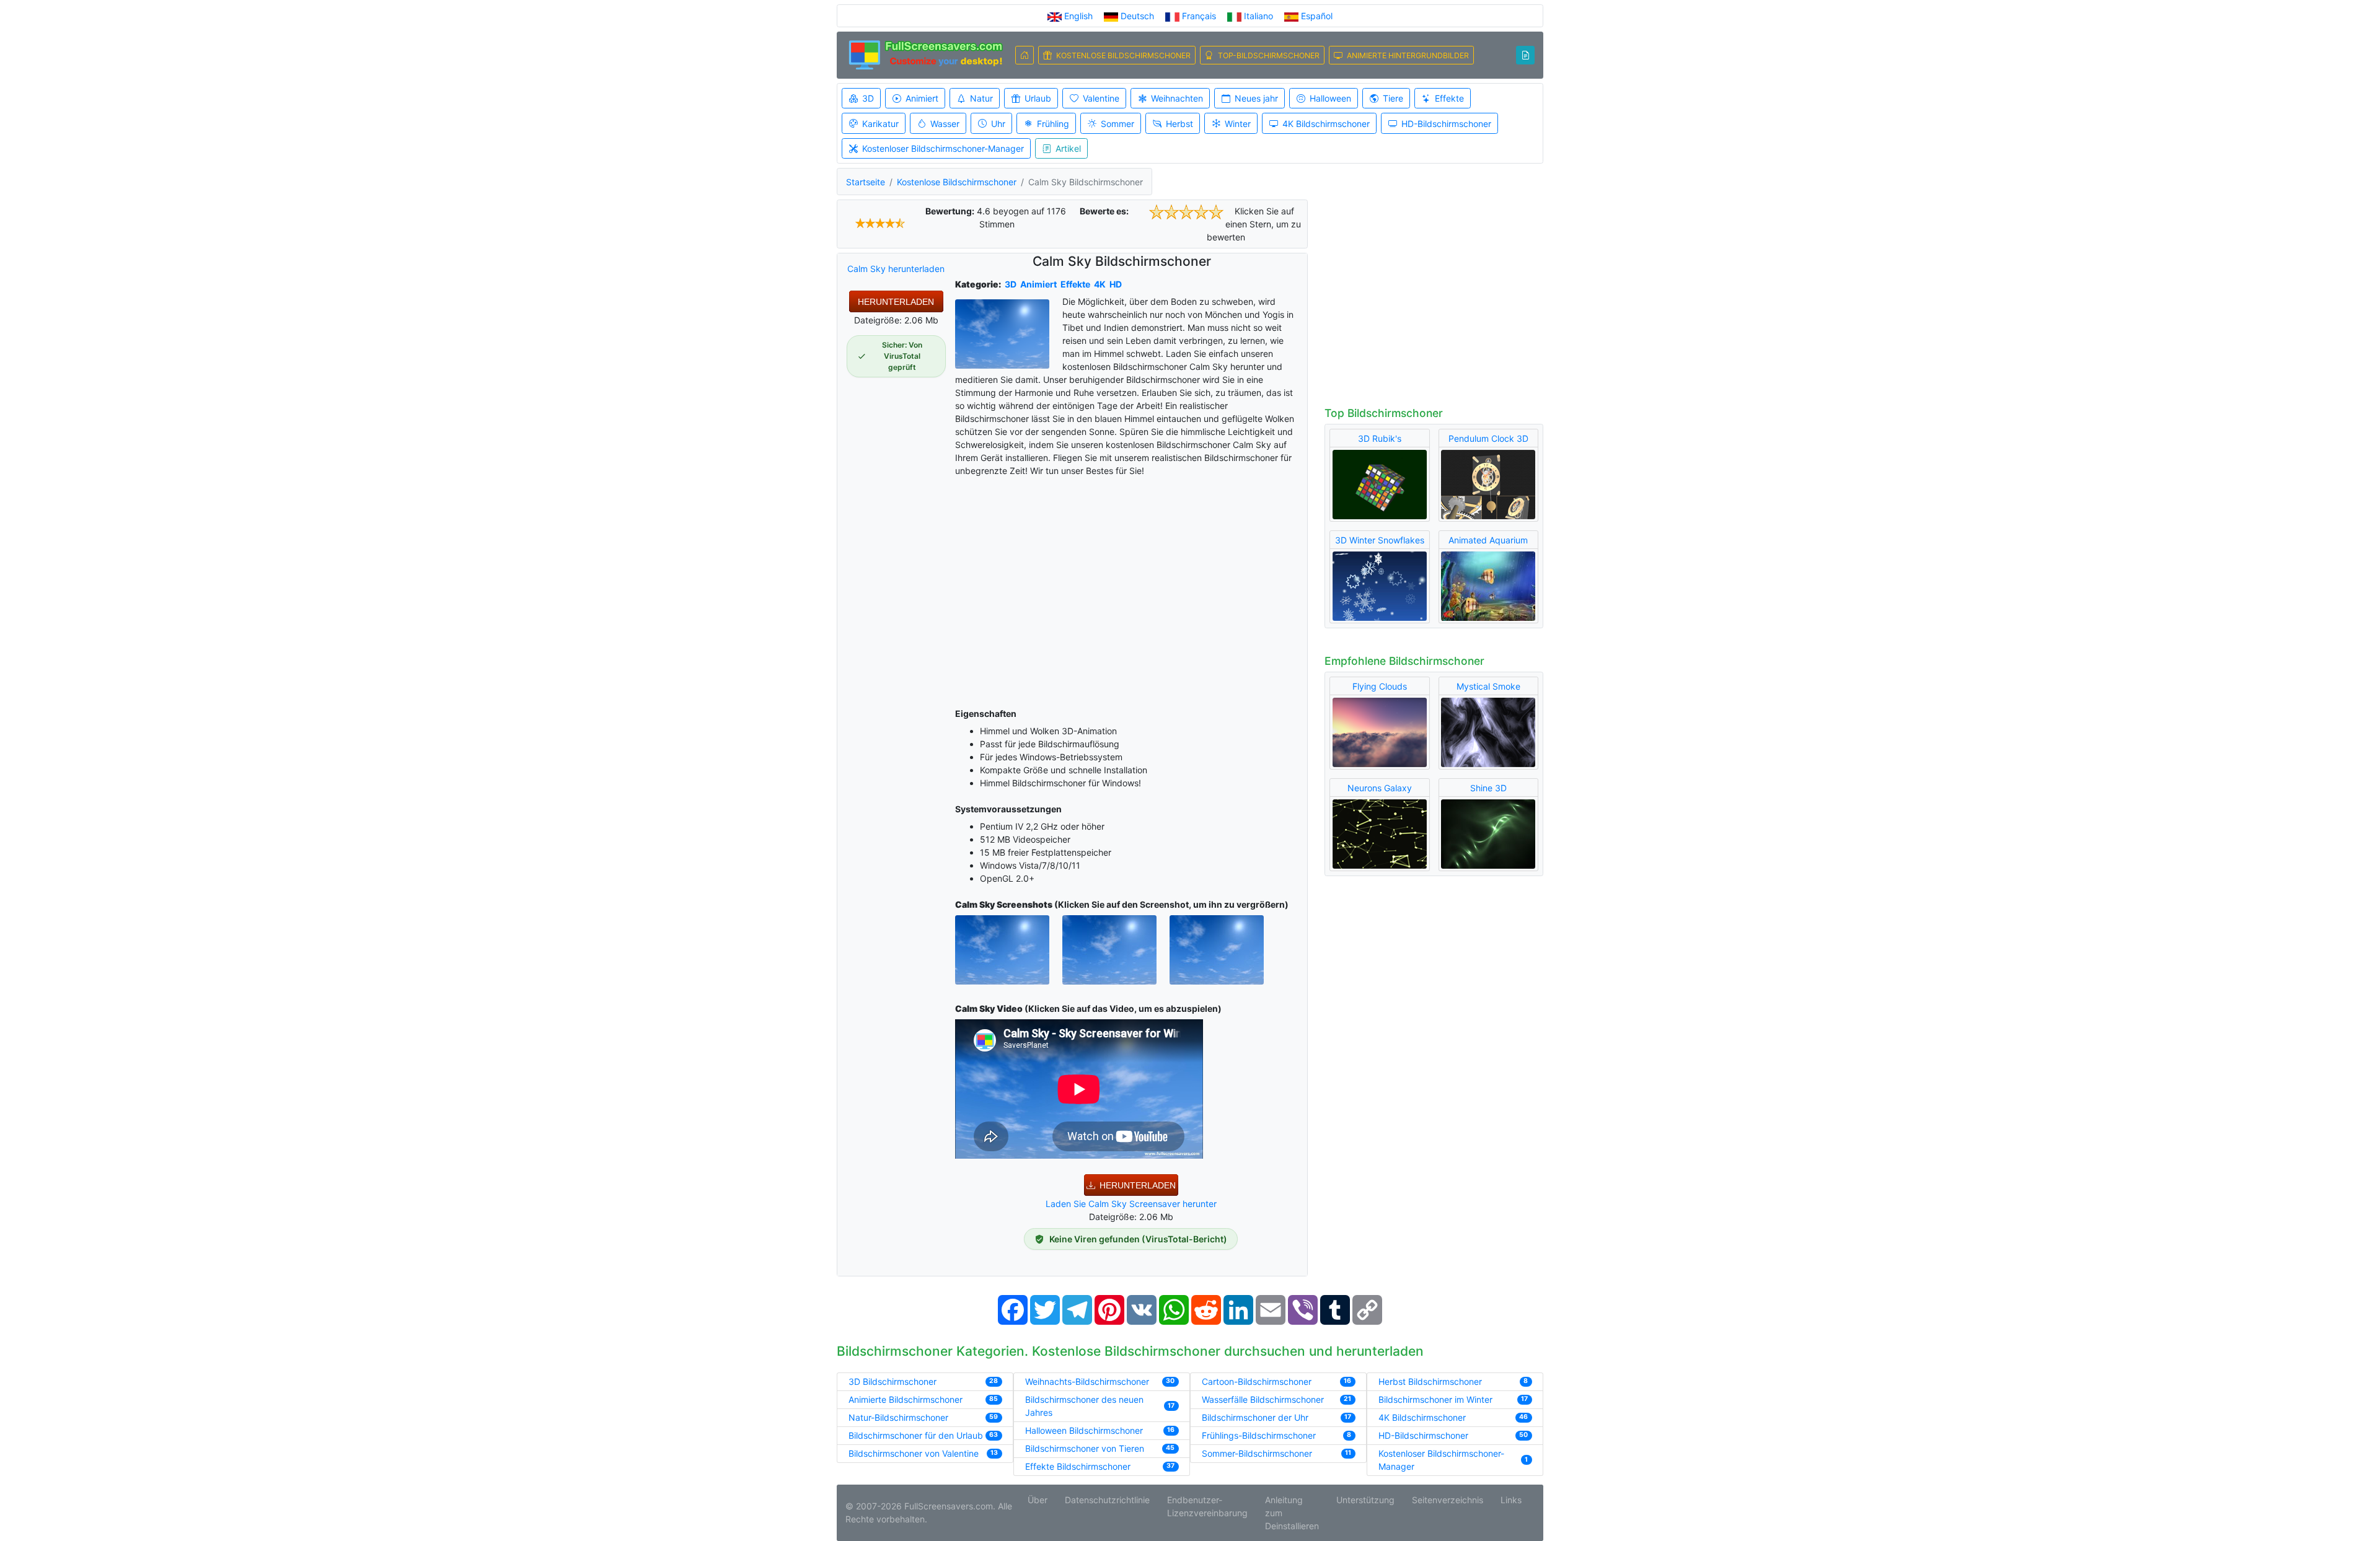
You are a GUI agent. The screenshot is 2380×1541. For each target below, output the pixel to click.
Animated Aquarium (1488, 540)
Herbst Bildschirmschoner (1430, 1381)
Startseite (866, 182)
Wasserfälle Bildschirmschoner (1263, 1399)
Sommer (1117, 124)
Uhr (998, 124)
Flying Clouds (1380, 686)
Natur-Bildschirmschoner (898, 1417)
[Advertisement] (1131, 590)
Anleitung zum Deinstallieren (1292, 1513)
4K (1100, 284)
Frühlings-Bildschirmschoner (1259, 1435)
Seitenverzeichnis (1448, 1500)
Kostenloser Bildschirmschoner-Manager (943, 148)
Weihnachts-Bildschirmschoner (1087, 1381)
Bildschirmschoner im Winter (1435, 1399)
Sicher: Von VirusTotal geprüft (902, 356)
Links (1511, 1500)
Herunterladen (896, 302)
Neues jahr (1256, 98)
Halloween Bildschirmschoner (1084, 1430)
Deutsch (1137, 16)
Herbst (1179, 124)
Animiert (922, 98)
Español (1316, 16)
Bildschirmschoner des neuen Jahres (1084, 1406)
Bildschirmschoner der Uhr (1255, 1417)
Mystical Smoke (1488, 686)
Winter (1238, 124)
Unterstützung (1365, 1500)
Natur (981, 98)
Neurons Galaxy (1380, 788)
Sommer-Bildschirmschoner (1257, 1453)
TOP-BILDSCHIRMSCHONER (1269, 55)
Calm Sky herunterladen (896, 269)
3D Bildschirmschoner (892, 1381)
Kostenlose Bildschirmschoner (957, 182)
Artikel (1068, 148)
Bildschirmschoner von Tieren (1085, 1448)
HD (1116, 284)
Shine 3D (1488, 788)
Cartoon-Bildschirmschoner (1257, 1381)
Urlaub (1038, 98)
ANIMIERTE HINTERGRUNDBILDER (1408, 55)
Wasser (945, 124)
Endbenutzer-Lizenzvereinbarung (1207, 1506)
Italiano (1258, 16)
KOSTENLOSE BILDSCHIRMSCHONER (1123, 55)
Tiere (1393, 98)
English (1078, 16)
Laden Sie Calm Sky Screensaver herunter (1131, 1204)
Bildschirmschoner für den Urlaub (916, 1435)
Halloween (1330, 98)
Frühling (1053, 124)
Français (1199, 16)
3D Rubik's (1380, 438)
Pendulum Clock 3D (1488, 438)
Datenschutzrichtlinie (1107, 1500)
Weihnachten (1177, 98)
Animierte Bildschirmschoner (906, 1399)
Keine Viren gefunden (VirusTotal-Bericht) (1138, 1239)
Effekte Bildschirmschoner (1078, 1466)
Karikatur (880, 124)
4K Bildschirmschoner (1326, 124)
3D (868, 98)
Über (1038, 1500)
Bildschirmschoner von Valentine (914, 1453)
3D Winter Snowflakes (1380, 540)
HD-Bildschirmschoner (1446, 124)
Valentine (1101, 98)
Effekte (1449, 98)
